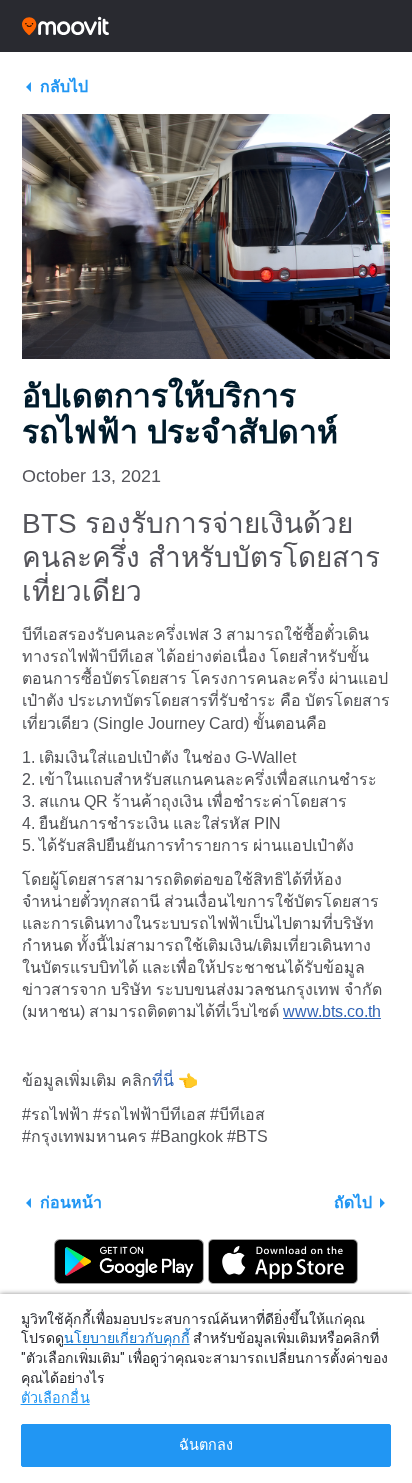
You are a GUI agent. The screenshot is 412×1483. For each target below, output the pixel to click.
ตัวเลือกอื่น (55, 1398)
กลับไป (64, 86)
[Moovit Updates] (206, 26)
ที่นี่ (163, 1080)
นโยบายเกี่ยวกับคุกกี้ (127, 1338)
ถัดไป (353, 1202)
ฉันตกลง (206, 1445)
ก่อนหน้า (71, 1202)
